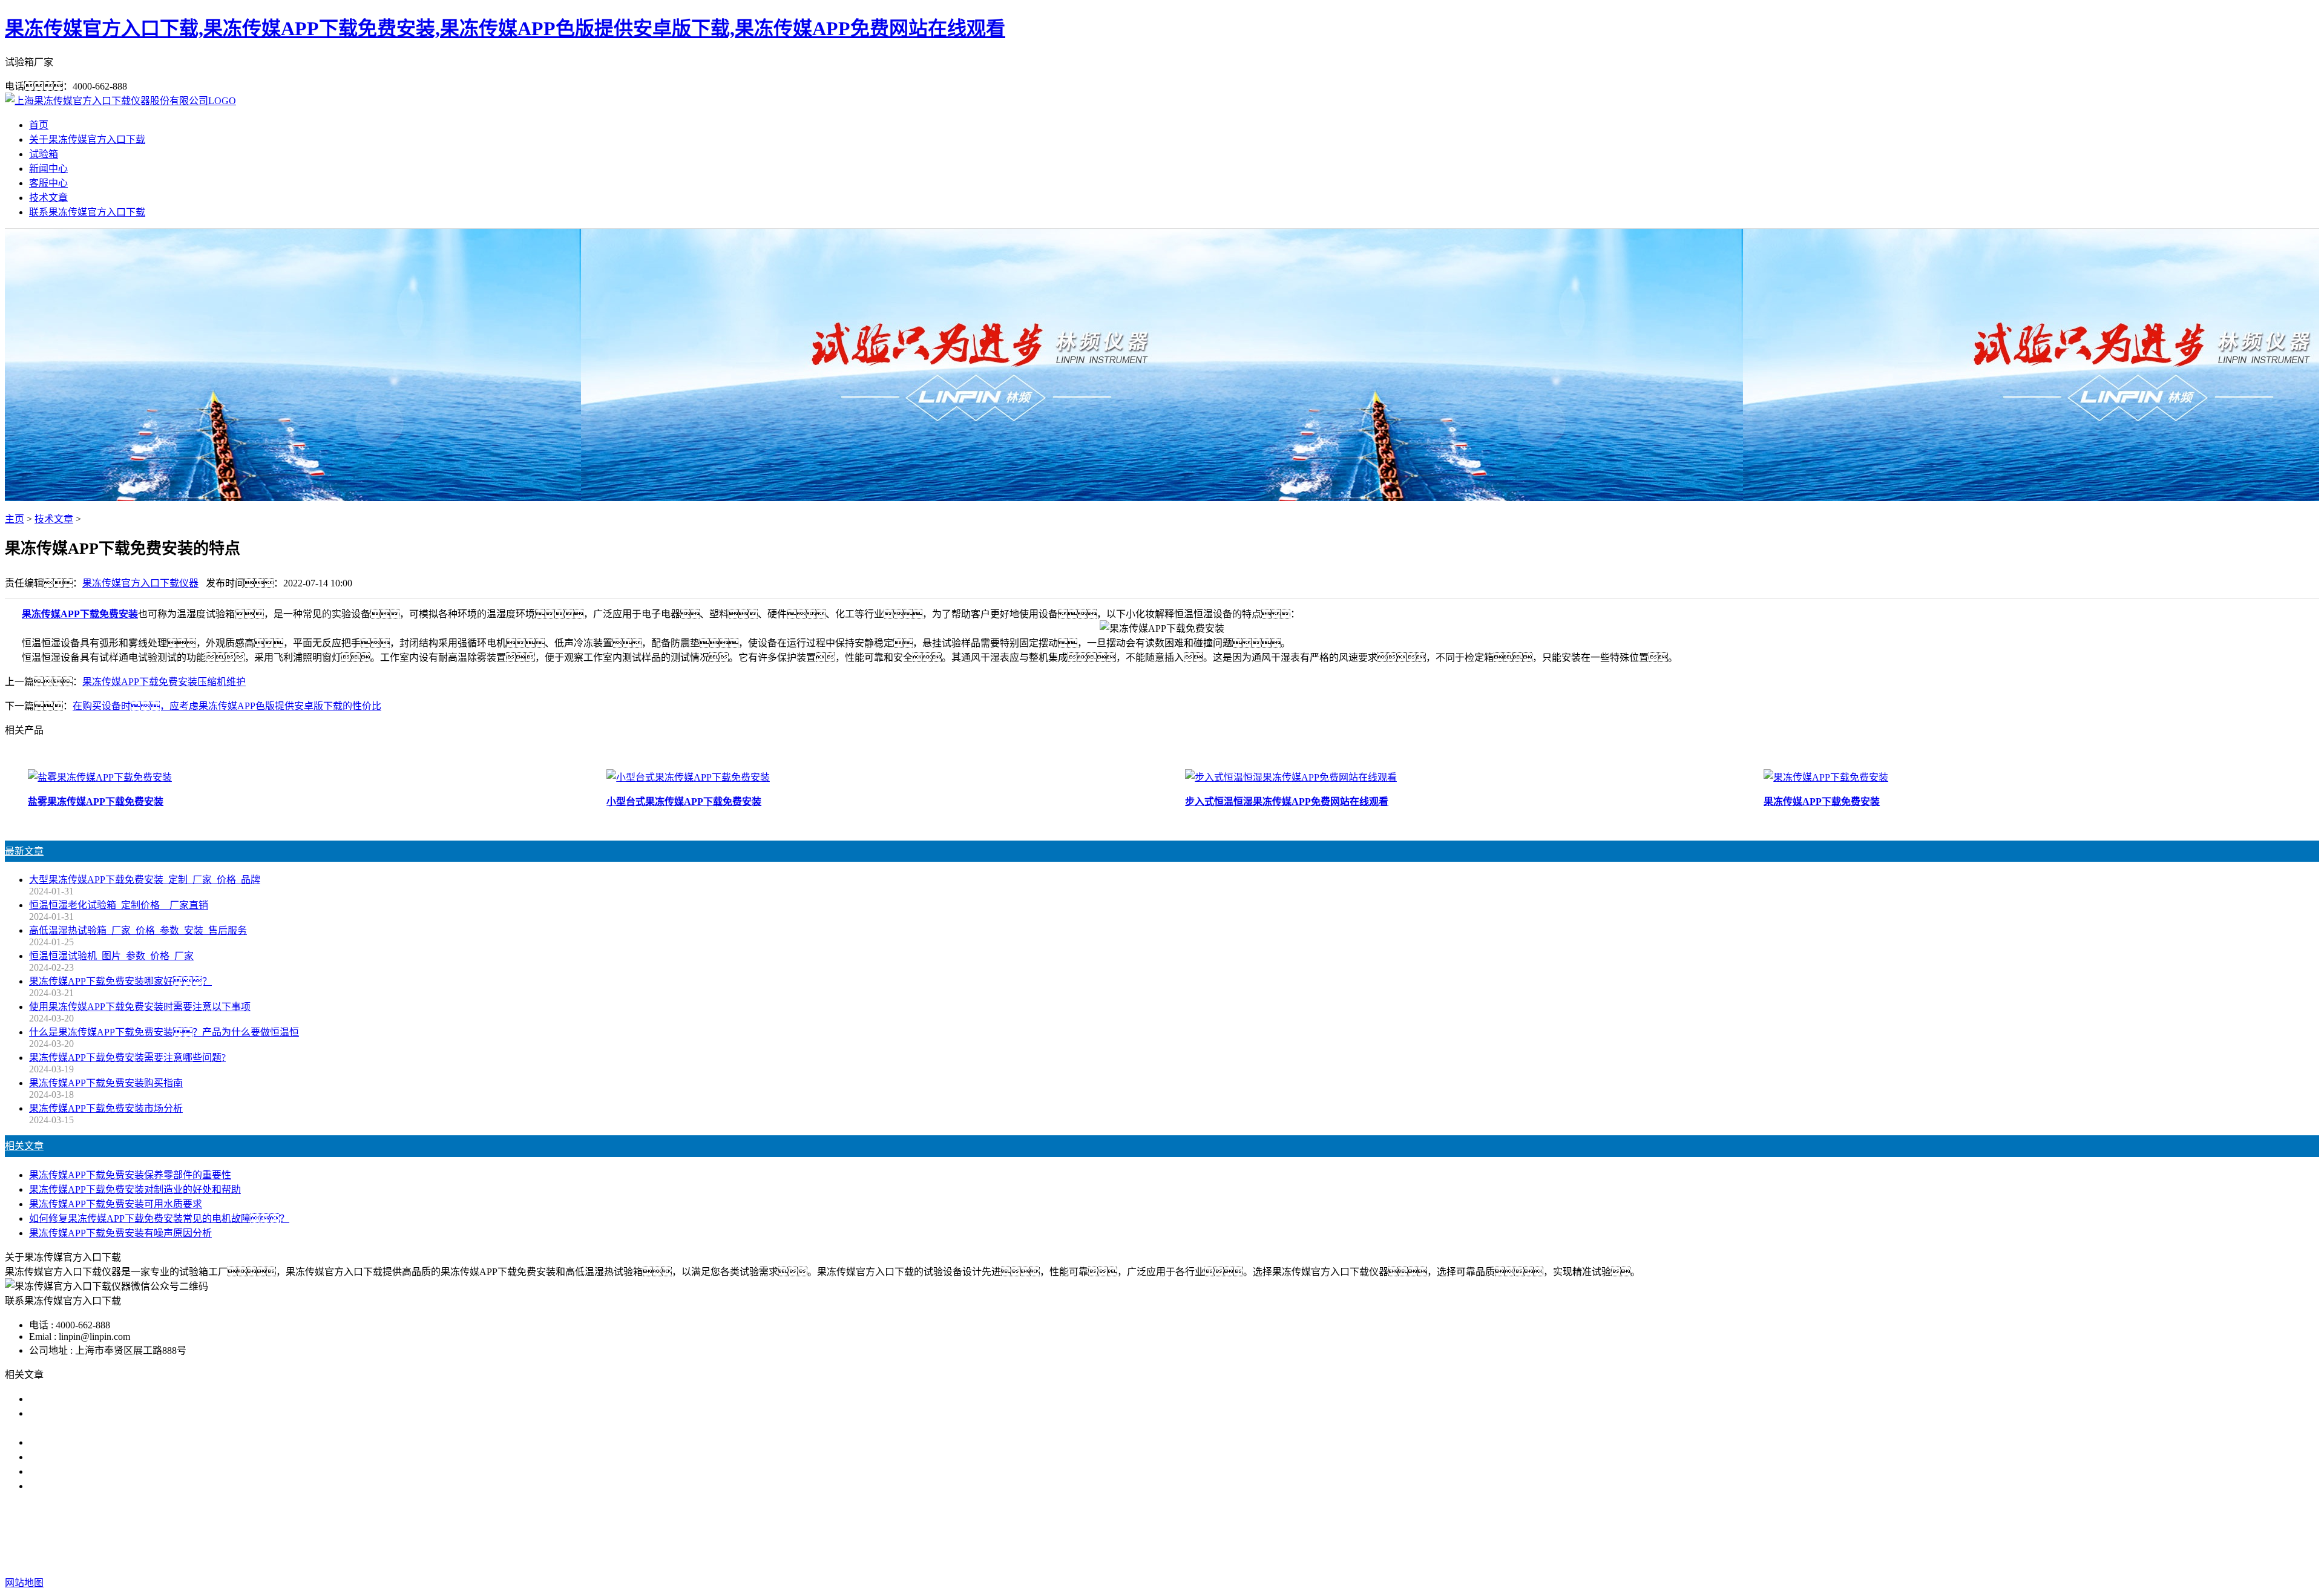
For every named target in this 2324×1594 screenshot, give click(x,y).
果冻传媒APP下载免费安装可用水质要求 (116, 1204)
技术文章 (48, 198)
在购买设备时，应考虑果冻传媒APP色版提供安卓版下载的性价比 (227, 706)
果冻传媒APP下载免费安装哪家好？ (125, 1399)
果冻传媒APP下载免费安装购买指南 (106, 1083)
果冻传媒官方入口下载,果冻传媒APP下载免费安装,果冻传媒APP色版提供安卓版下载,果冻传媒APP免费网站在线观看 (505, 28)
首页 (39, 125)
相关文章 (24, 1146)
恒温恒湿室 (1347, 1534)
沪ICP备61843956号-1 (1375, 1559)
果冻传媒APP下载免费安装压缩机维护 (164, 682)
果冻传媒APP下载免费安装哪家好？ (120, 981)
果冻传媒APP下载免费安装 (80, 614)
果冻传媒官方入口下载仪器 (140, 583)
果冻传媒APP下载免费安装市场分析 (106, 1108)
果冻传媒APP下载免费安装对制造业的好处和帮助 (135, 1189)
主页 (15, 519)
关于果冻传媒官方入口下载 (87, 139)
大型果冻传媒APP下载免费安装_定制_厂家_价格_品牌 (145, 880)
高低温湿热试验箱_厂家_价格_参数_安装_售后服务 (138, 930)
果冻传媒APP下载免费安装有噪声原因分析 (120, 1233)
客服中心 (48, 183)
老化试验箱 (1290, 1534)
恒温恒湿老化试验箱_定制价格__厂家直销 (119, 905)
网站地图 (1250, 1559)
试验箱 (44, 154)
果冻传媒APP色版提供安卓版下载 (1186, 1534)
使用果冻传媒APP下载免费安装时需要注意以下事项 (140, 1007)
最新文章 (24, 851)
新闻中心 (48, 169)
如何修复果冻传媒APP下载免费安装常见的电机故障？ (159, 1218)
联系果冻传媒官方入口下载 (87, 212)
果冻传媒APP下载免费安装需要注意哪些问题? (127, 1058)
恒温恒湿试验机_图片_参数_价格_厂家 (111, 956)
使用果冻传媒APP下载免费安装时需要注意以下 (130, 1442)
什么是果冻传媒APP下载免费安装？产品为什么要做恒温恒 (164, 1032)
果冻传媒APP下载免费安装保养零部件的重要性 (130, 1175)
